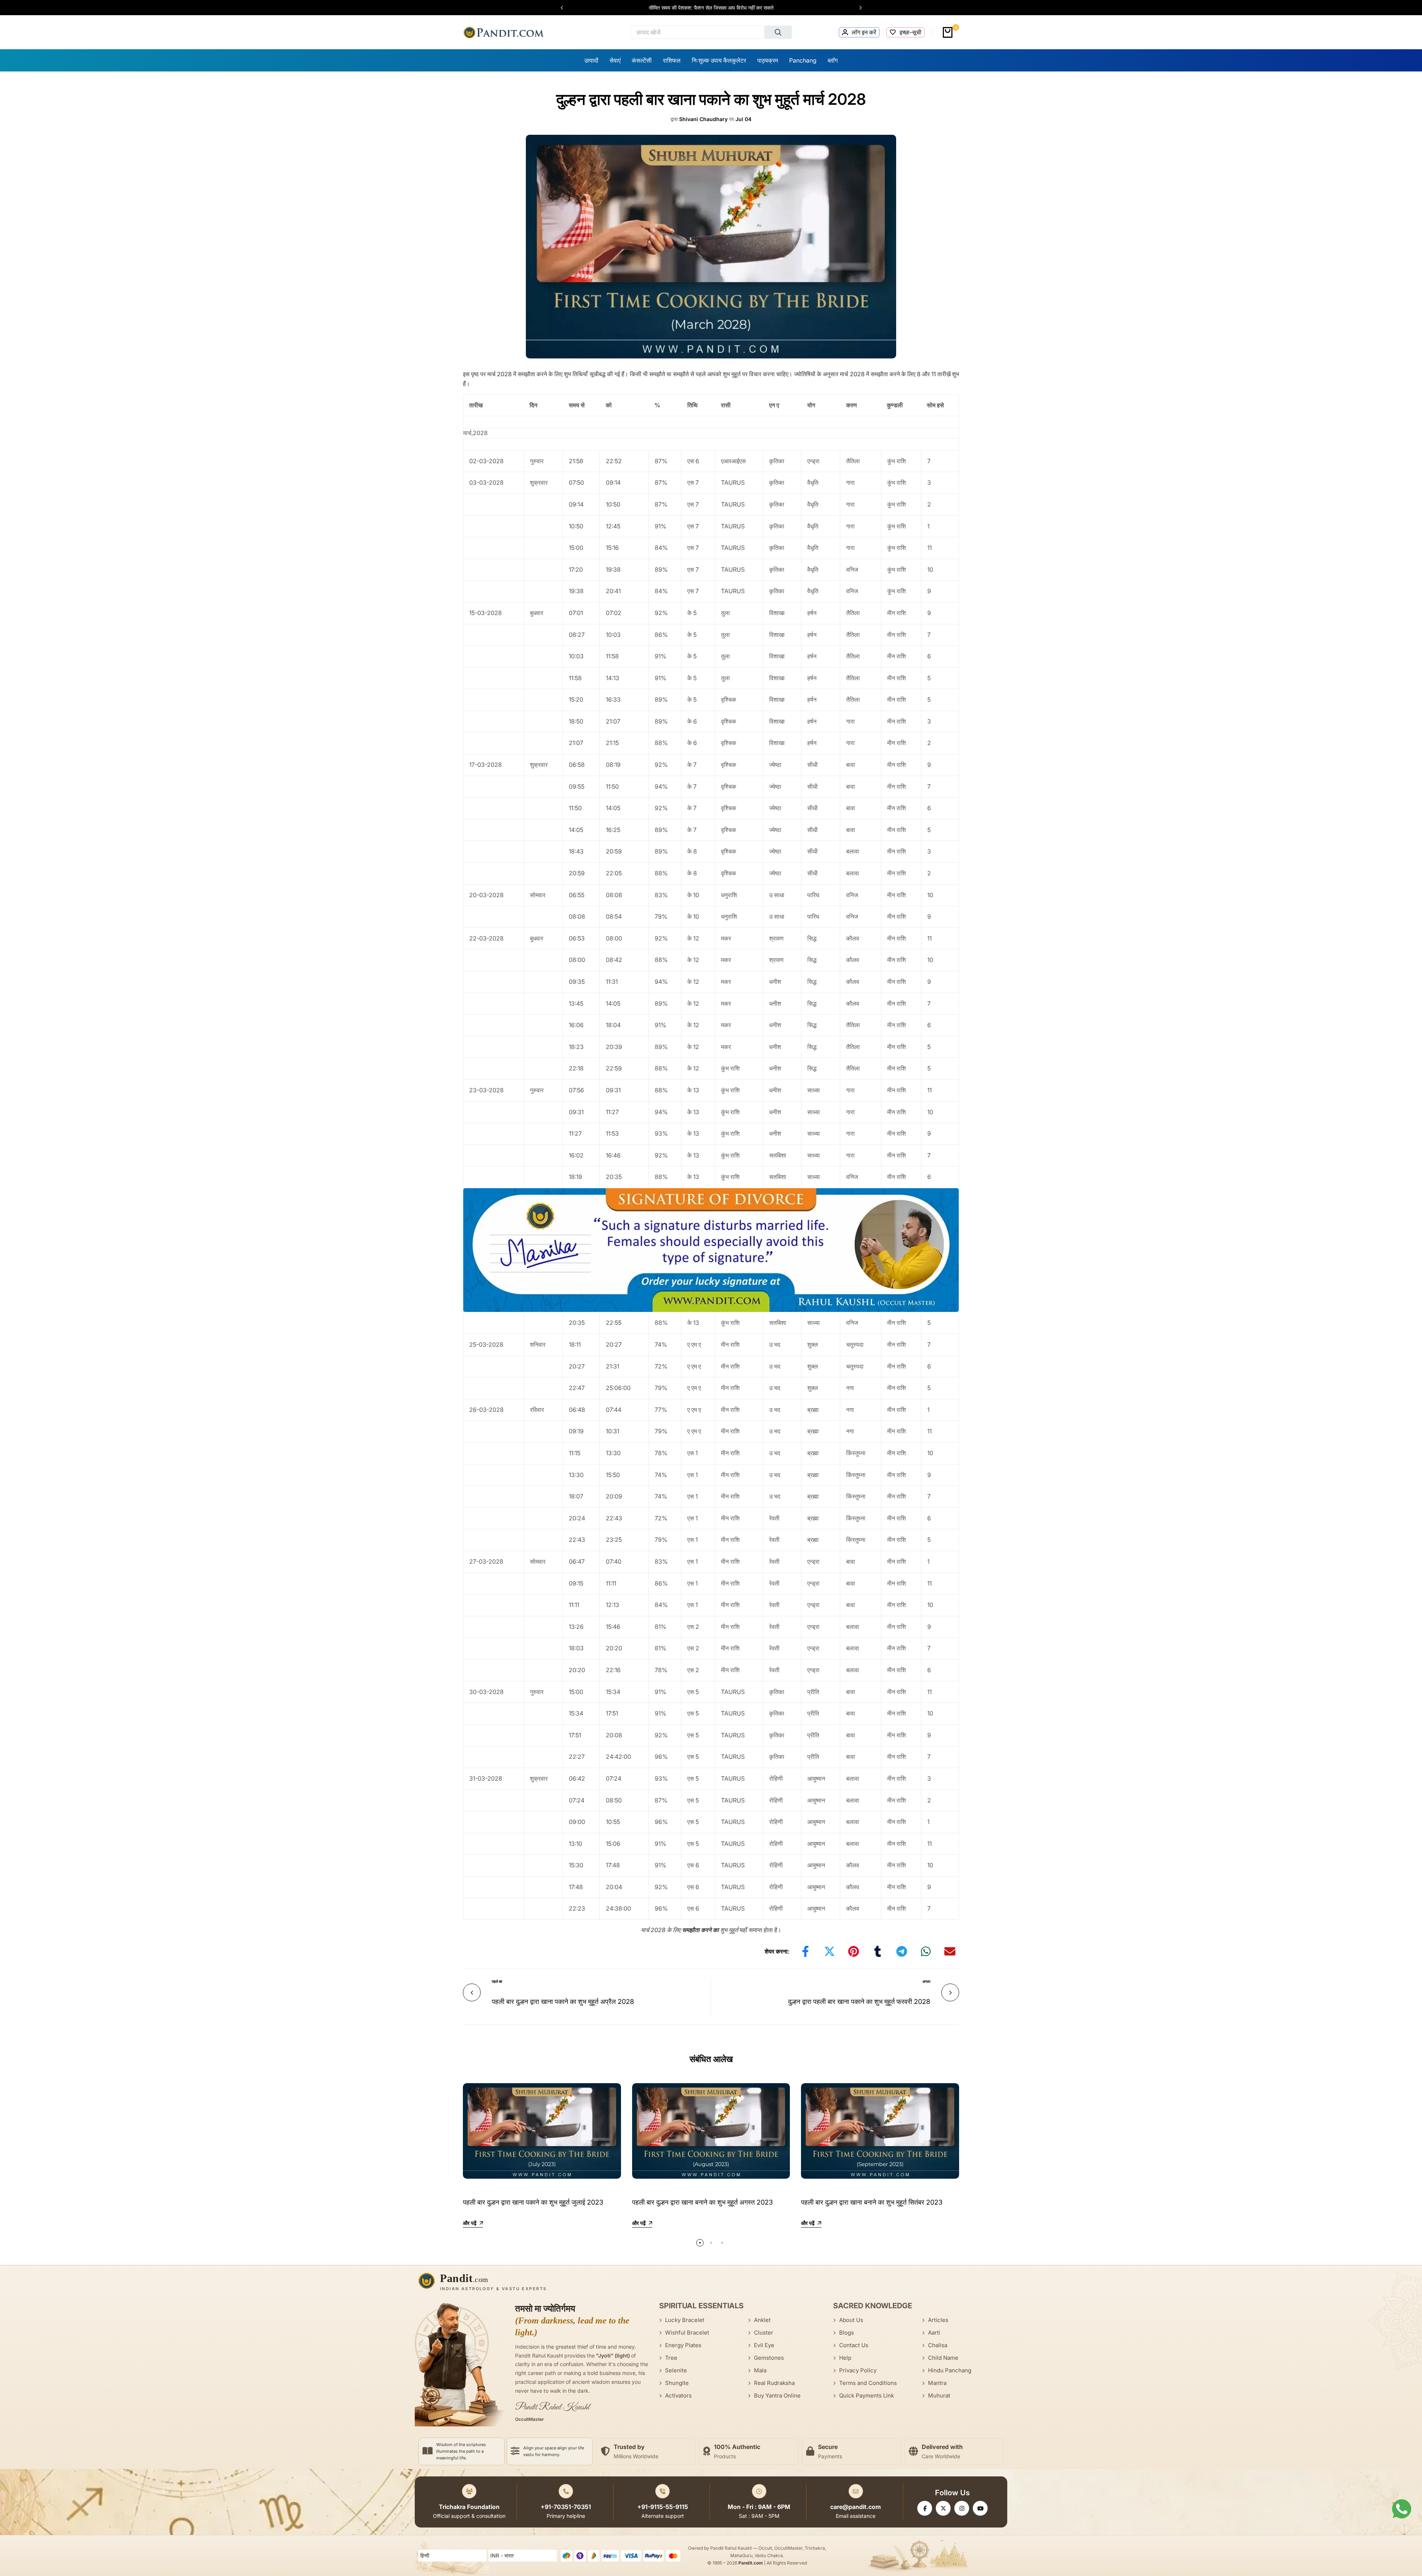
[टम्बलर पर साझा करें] (878, 1951)
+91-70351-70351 (566, 2507)
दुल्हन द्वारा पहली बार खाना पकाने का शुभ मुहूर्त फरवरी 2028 (859, 2002)
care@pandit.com (856, 2507)
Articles (938, 2320)
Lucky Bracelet (685, 2320)
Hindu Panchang (950, 2370)
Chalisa (938, 2345)
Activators (678, 2395)
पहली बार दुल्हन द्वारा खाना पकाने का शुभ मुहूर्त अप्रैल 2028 (563, 2002)
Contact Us (854, 2345)
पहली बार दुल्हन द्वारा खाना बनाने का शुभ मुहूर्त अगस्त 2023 (702, 2202)
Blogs (847, 2333)
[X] (943, 2508)
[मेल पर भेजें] (950, 1951)
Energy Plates (683, 2345)
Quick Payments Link (867, 2395)
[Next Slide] (857, 8)
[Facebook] (925, 2508)
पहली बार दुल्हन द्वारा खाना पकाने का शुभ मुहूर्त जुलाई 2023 (533, 2202)
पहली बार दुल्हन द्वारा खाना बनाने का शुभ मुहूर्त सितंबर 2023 (872, 2202)
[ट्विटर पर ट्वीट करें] (829, 1951)
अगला (926, 1981)
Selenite (676, 2370)
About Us (851, 2320)
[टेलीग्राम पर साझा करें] (902, 1951)
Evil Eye (764, 2345)
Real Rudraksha (774, 2383)
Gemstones (769, 2358)
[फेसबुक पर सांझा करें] (805, 1951)
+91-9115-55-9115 (663, 2507)
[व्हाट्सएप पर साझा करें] (926, 1951)
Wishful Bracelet (687, 2333)
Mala (760, 2370)
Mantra (937, 2383)
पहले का (497, 1981)
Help (845, 2358)
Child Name (943, 2358)
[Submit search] (778, 32)
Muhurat (939, 2395)
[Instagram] (962, 2508)
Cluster (764, 2333)
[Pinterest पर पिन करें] (854, 1951)
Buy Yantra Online (777, 2395)
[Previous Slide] (565, 8)
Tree (671, 2358)
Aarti (934, 2333)
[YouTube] (980, 2508)
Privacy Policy (858, 2370)
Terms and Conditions (868, 2383)
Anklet (762, 2320)
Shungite (677, 2383)
